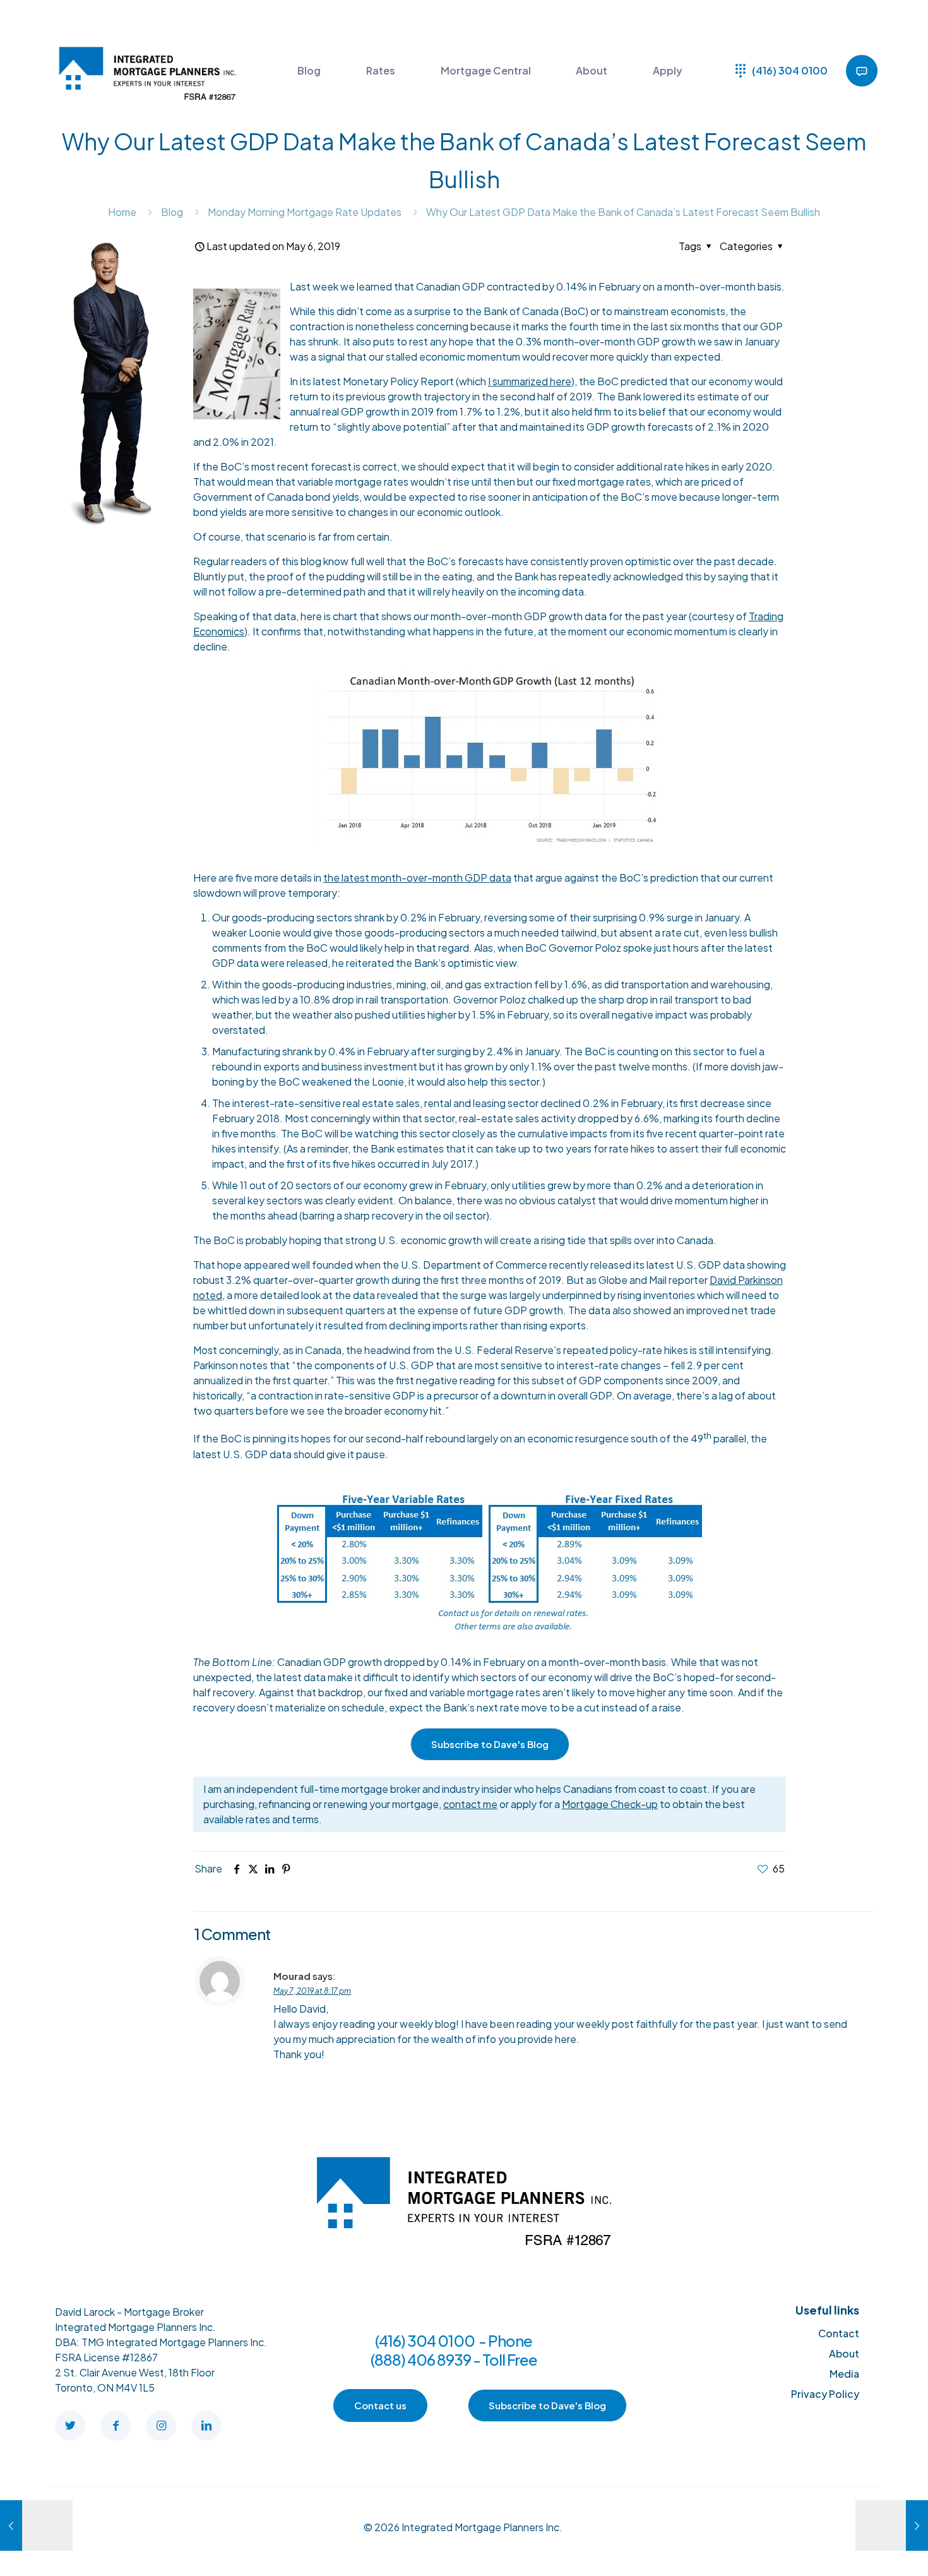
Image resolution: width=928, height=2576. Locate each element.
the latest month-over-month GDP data (417, 878)
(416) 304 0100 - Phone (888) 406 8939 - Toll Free (454, 2350)
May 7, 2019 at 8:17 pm (312, 1991)
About (844, 2353)
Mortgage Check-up (610, 1804)
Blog (172, 212)
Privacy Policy (825, 2394)
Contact (839, 2333)
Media (844, 2374)
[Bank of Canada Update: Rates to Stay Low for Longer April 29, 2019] (36, 2525)
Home (122, 212)
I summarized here (530, 381)
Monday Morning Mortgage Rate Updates (305, 212)
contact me (470, 1804)
